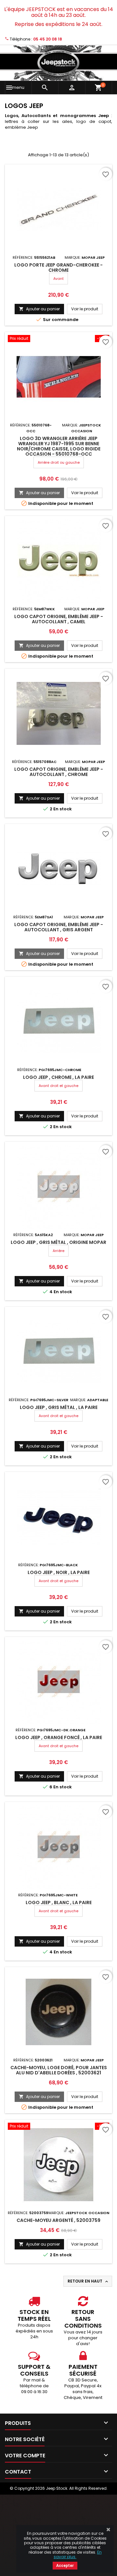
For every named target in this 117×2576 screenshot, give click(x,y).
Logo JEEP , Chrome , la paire (58, 1077)
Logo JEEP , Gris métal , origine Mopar (58, 1242)
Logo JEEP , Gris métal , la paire (59, 1407)
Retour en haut (88, 2281)
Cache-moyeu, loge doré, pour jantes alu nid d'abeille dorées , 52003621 (59, 2070)
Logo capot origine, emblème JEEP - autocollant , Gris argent (59, 927)
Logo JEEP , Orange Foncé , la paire (59, 1737)
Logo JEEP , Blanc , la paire (59, 1902)
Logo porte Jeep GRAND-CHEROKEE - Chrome (58, 268)
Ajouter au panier (39, 309)
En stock (63, 809)
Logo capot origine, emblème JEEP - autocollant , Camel (59, 619)
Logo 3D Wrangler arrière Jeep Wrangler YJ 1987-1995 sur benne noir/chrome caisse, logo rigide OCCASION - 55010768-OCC (59, 446)
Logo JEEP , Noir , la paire (59, 1572)
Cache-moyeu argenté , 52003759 (58, 2220)
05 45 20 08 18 (48, 39)
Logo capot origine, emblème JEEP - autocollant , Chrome (59, 772)
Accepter (65, 2566)
